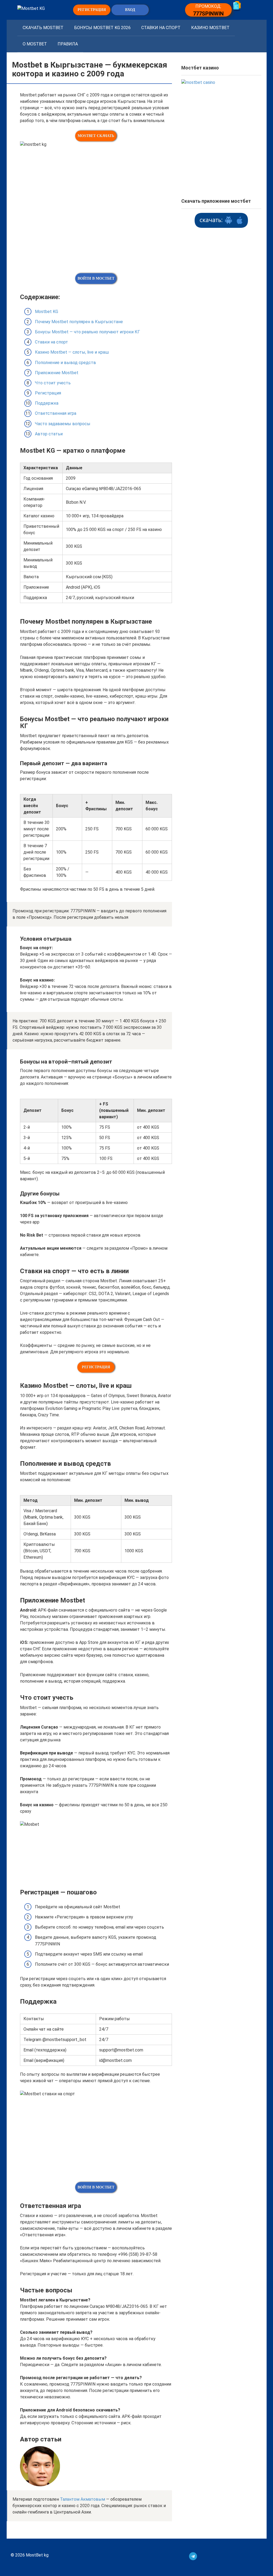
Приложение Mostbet (57, 373)
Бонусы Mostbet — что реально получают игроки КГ (87, 332)
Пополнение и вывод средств (65, 363)
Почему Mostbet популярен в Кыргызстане (79, 322)
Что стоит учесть (53, 383)
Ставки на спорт (161, 28)
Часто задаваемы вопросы (63, 424)
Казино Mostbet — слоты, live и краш (72, 352)
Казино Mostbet (210, 28)
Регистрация (48, 393)
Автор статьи (49, 434)
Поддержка (47, 403)
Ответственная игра (56, 413)
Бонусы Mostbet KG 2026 (102, 28)
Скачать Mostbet (43, 28)
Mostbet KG (47, 312)
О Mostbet (35, 44)
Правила (68, 44)
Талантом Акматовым (83, 2499)
